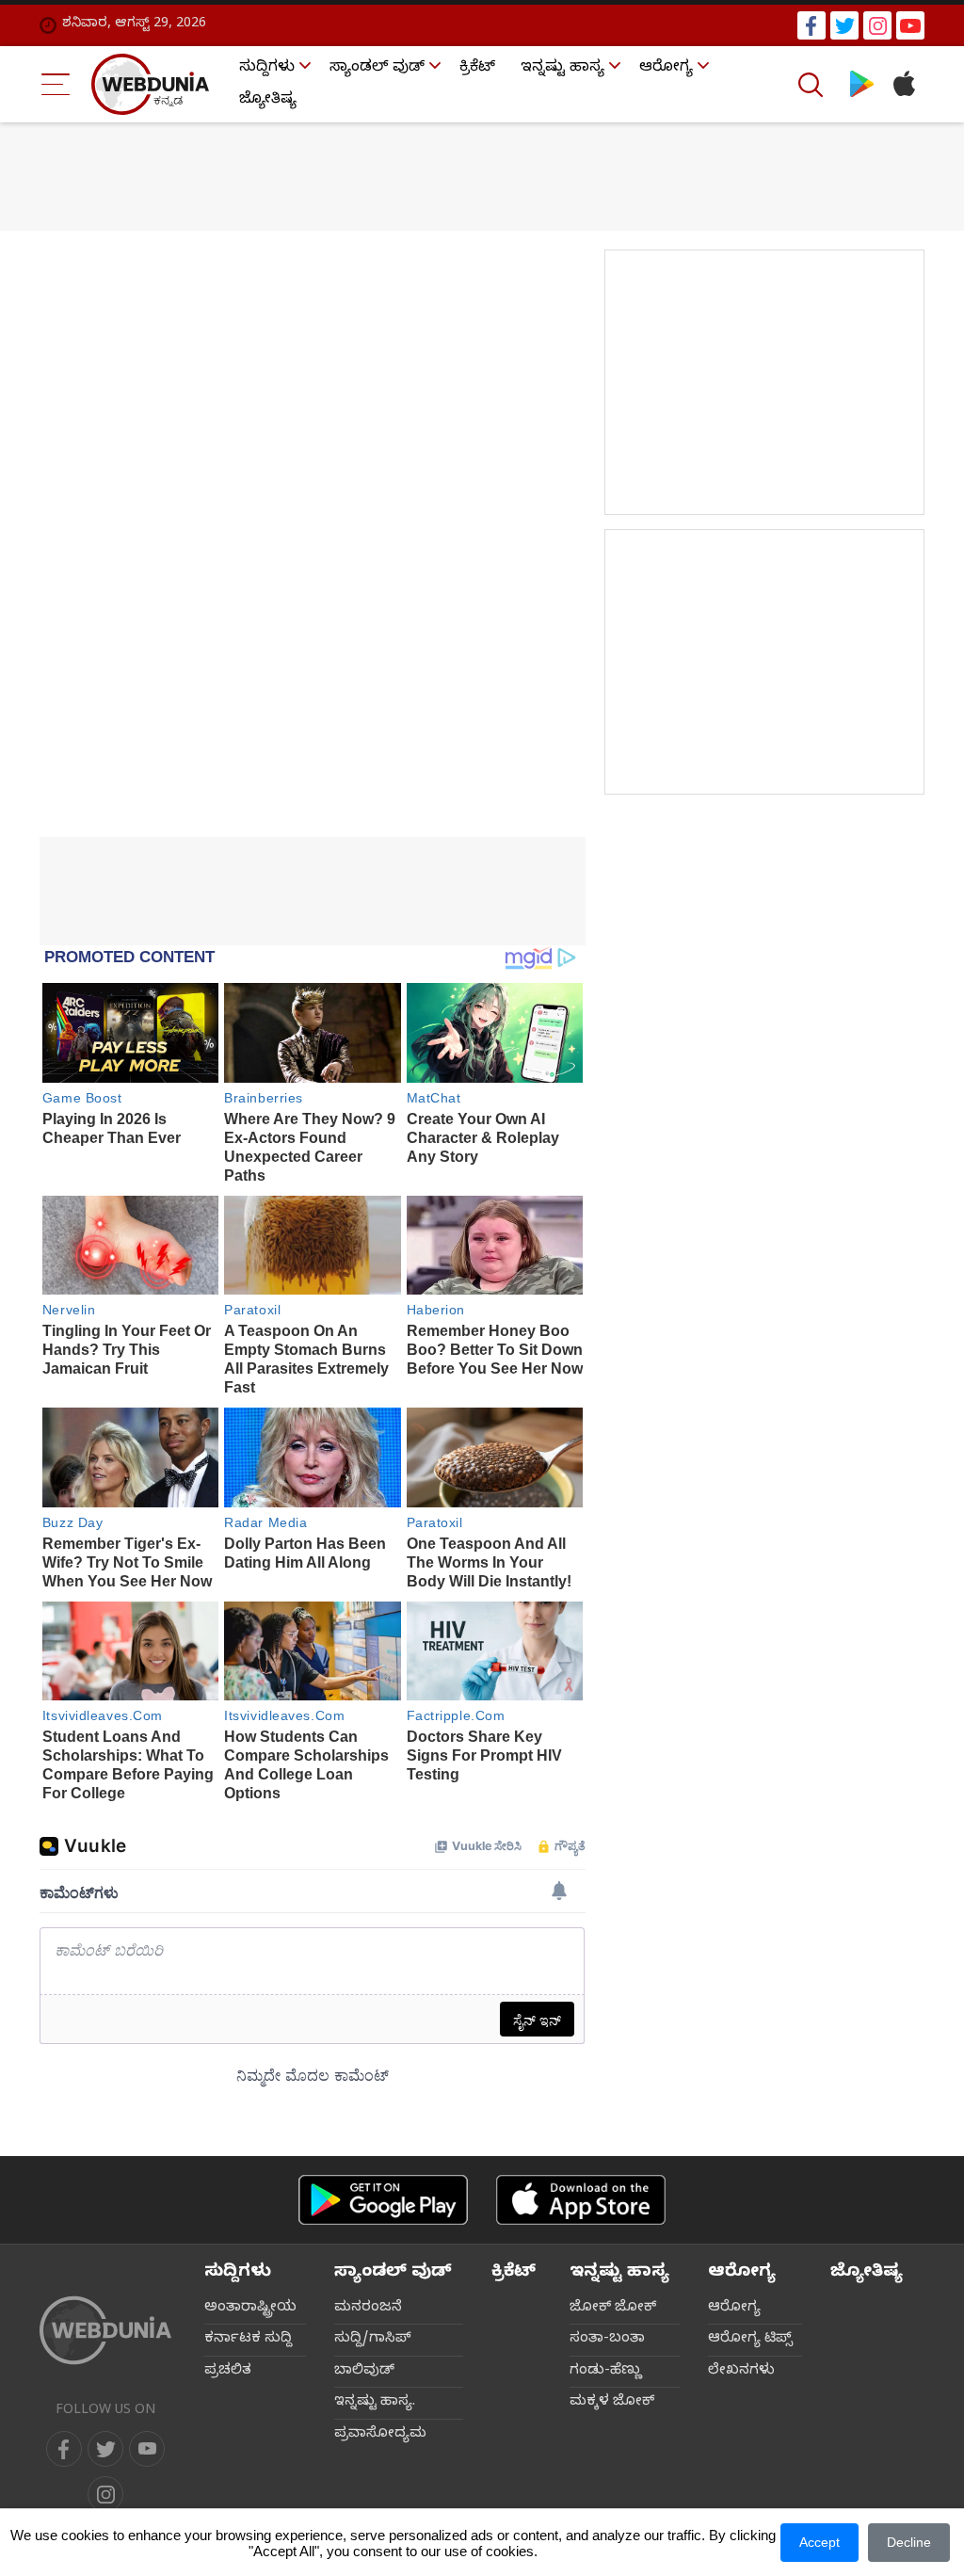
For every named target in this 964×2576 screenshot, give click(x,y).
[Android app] (383, 2200)
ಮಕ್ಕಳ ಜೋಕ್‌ (612, 2403)
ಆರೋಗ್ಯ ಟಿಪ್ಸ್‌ (750, 2340)
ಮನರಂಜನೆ (368, 2309)
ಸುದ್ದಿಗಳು (267, 69)
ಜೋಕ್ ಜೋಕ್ (613, 2309)
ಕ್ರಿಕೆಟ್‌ (477, 69)
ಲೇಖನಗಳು (741, 2372)
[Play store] (862, 84)
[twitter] (844, 25)
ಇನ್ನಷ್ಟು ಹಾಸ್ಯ (562, 69)
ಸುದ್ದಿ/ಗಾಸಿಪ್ (373, 2340)
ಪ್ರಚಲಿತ (228, 2372)
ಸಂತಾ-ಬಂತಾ (607, 2340)
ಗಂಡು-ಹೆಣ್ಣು (606, 2372)
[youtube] (910, 25)
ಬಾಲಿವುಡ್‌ (364, 2372)
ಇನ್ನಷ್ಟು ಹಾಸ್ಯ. (375, 2403)
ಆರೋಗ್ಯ (666, 69)
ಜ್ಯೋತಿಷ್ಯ (268, 101)
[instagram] (877, 25)
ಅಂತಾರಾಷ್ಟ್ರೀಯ (250, 2309)
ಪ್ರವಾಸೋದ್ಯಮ (380, 2435)
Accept (819, 2542)
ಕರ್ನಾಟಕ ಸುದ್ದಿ (248, 2340)
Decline (909, 2542)
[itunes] (903, 84)
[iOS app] (581, 2200)
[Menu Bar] (56, 84)
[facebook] (811, 25)
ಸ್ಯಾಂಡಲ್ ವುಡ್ (377, 69)
